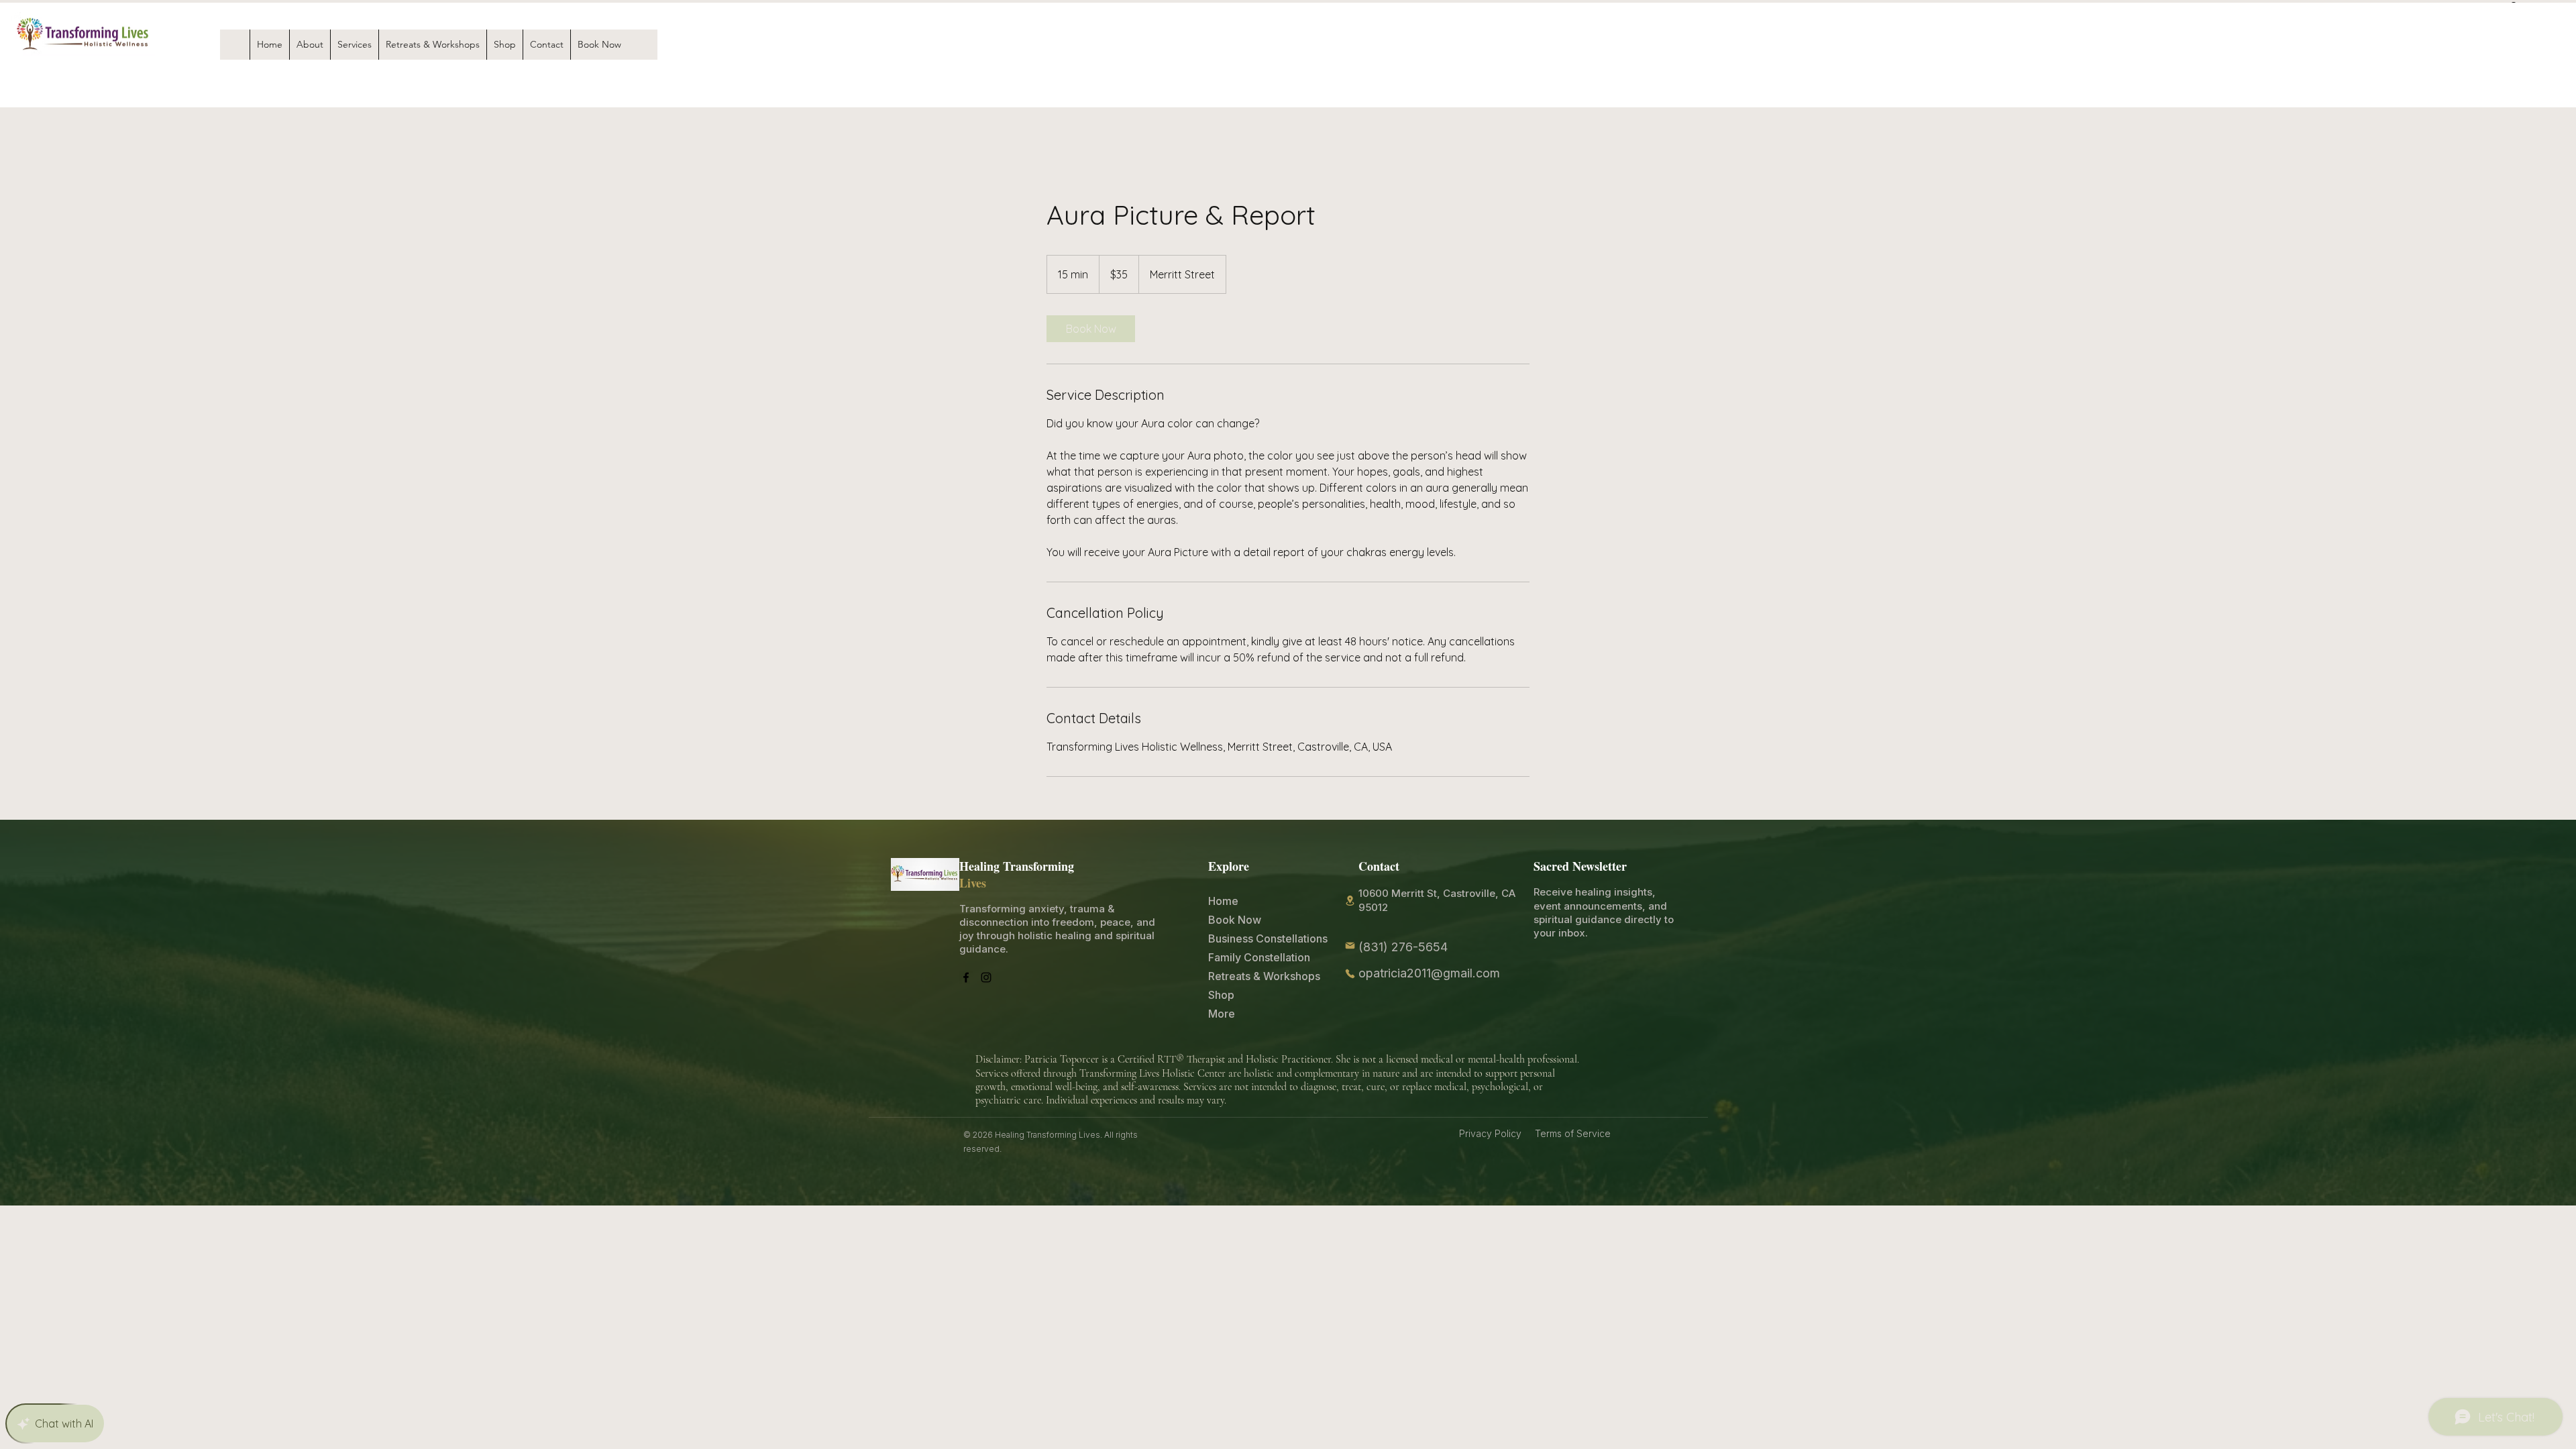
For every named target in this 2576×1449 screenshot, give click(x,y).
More (1222, 1014)
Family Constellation (1240, 957)
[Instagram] (986, 977)
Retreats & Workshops (1240, 976)
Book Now (1235, 920)
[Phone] (1350, 973)
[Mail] (1350, 945)
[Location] (1350, 901)
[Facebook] (966, 977)
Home (1223, 901)
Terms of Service (1573, 1133)
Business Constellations (1240, 938)
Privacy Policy (1493, 1133)
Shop (1221, 995)
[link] (1091, 329)
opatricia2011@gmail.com (1429, 973)
